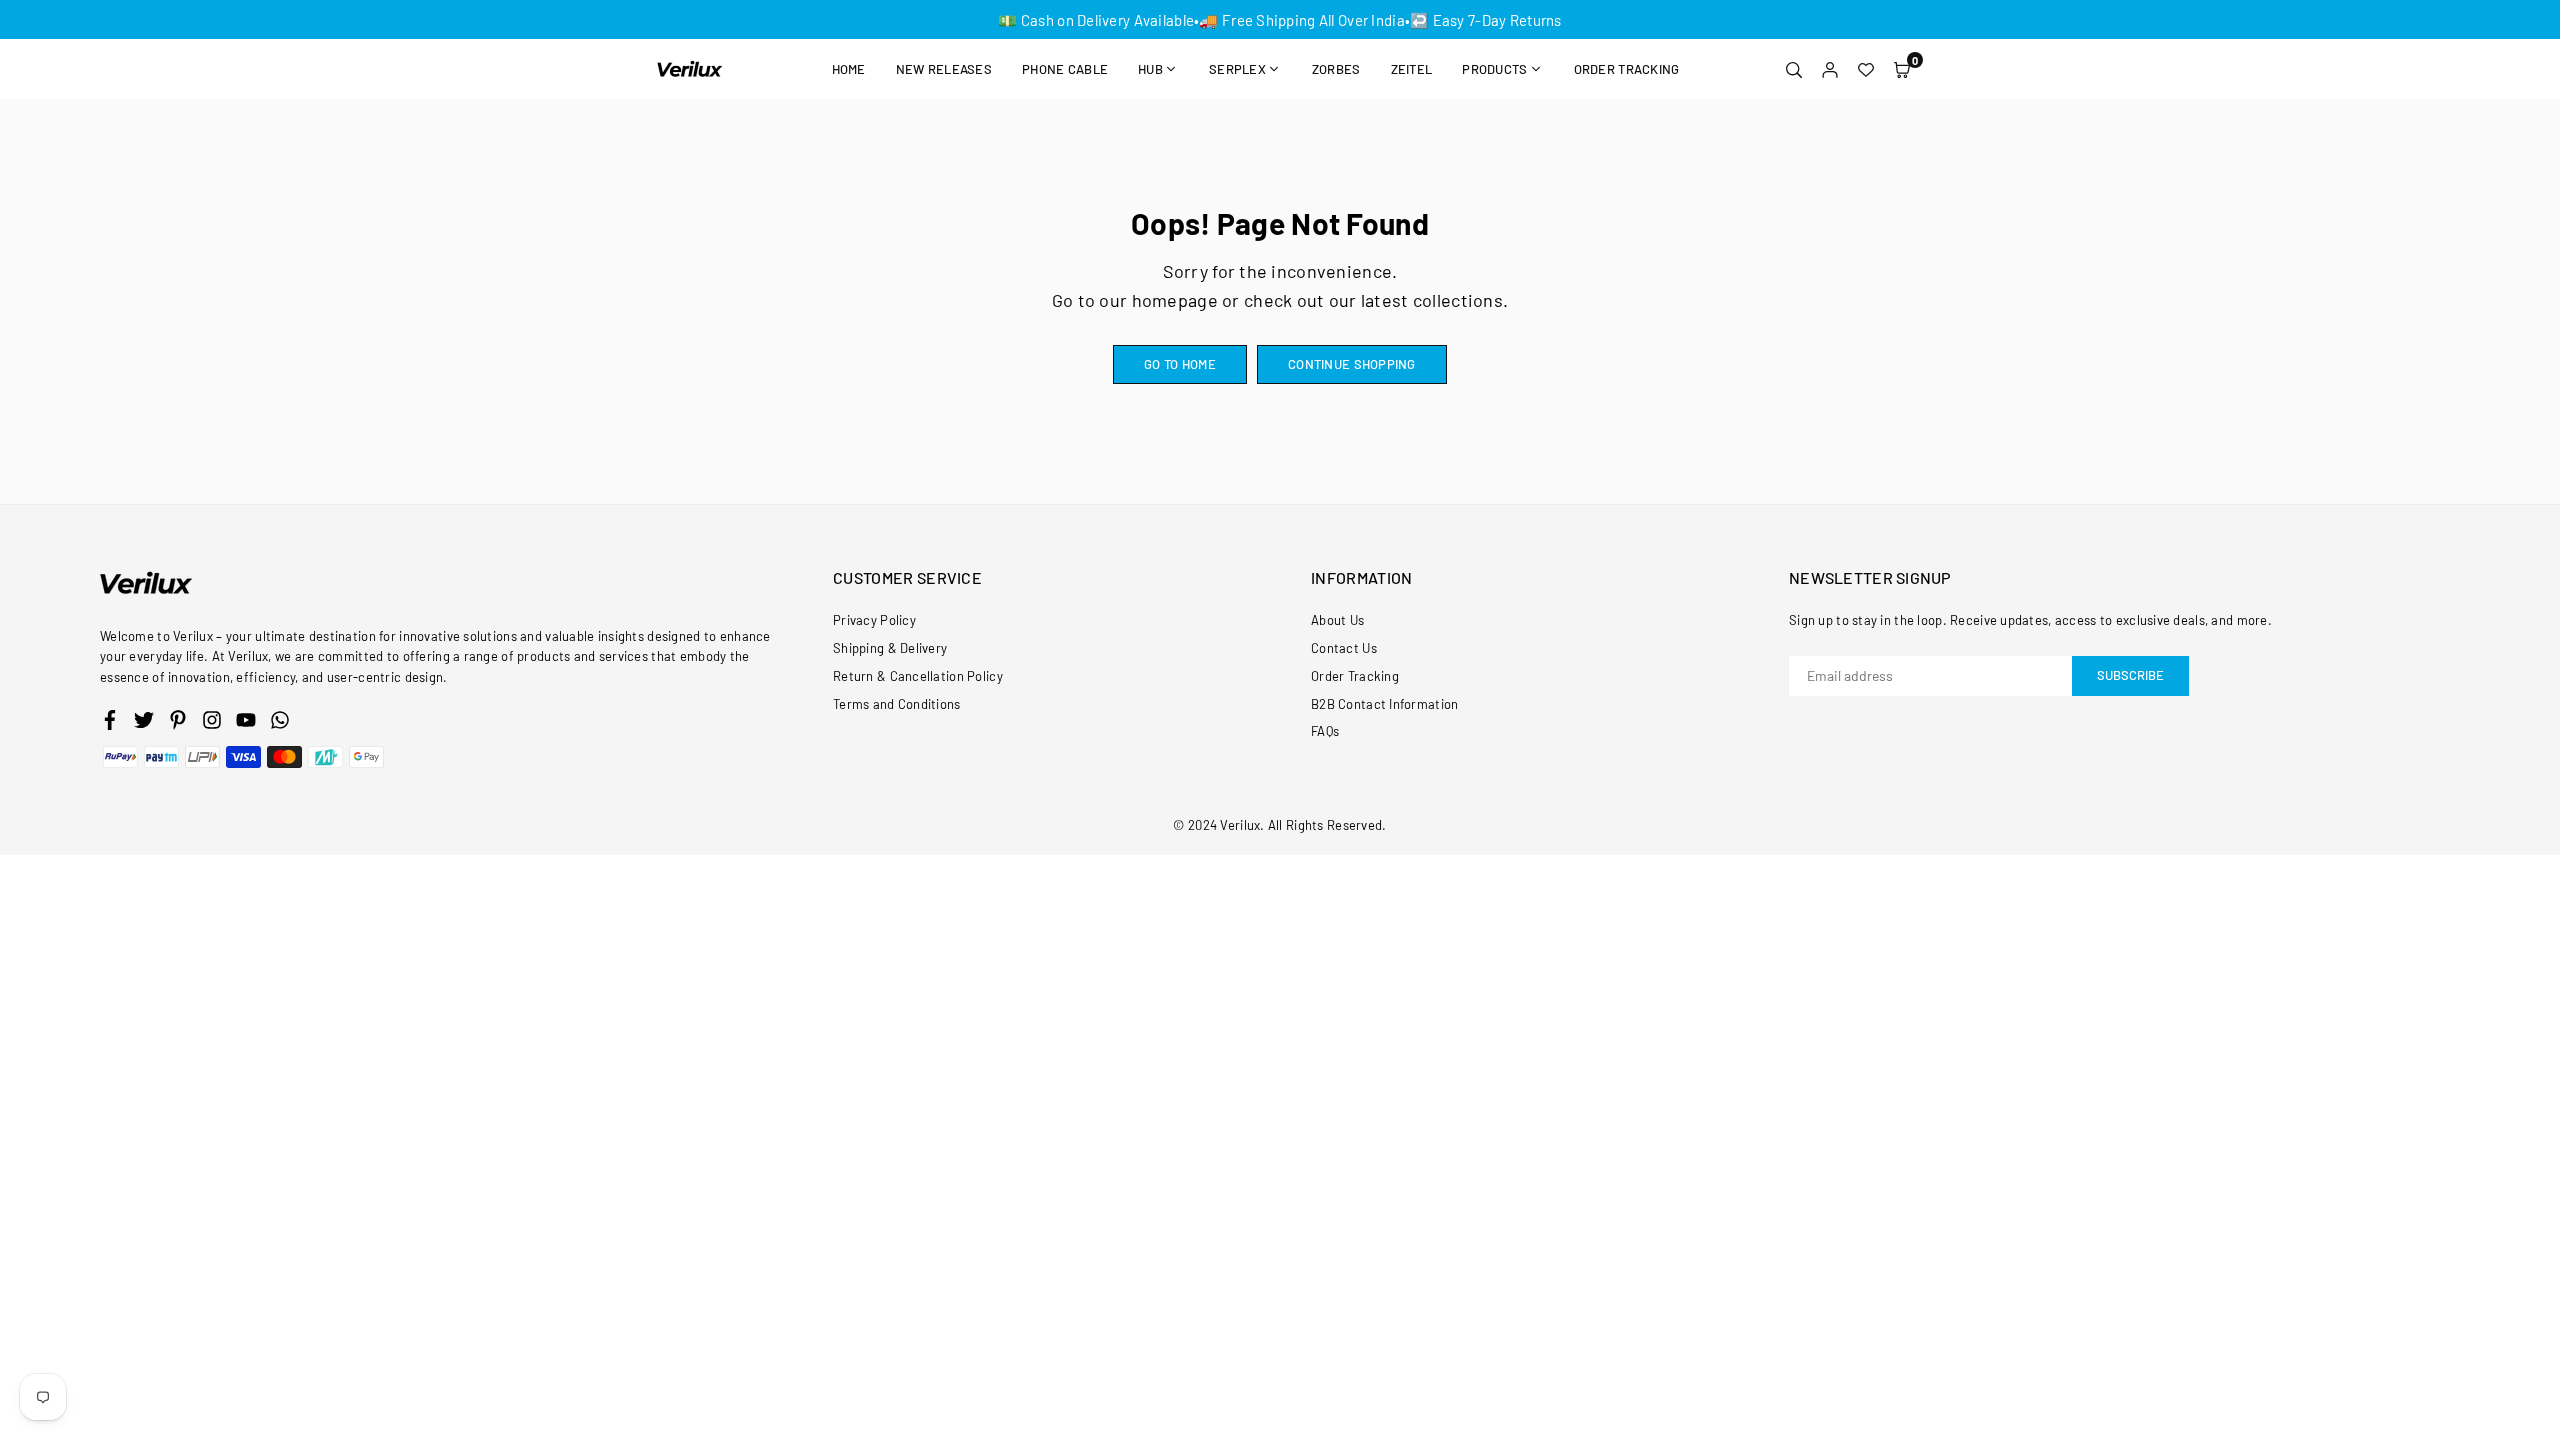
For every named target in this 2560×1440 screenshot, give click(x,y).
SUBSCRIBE (2130, 675)
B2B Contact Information (1384, 704)
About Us (1337, 620)
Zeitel (1412, 69)
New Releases (944, 69)
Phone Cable (1065, 69)
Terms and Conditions (897, 704)
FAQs (1325, 731)
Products (1494, 69)
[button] (1902, 69)
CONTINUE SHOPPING (1352, 364)
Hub (1150, 69)
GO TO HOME (1180, 364)
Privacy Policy (874, 620)
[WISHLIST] (1866, 69)
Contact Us (1344, 648)
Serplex (1237, 69)
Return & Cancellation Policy (918, 676)
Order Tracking (1627, 69)
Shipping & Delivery (890, 648)
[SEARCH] (1794, 69)
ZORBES (1336, 69)
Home (849, 69)
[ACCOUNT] (1830, 69)
